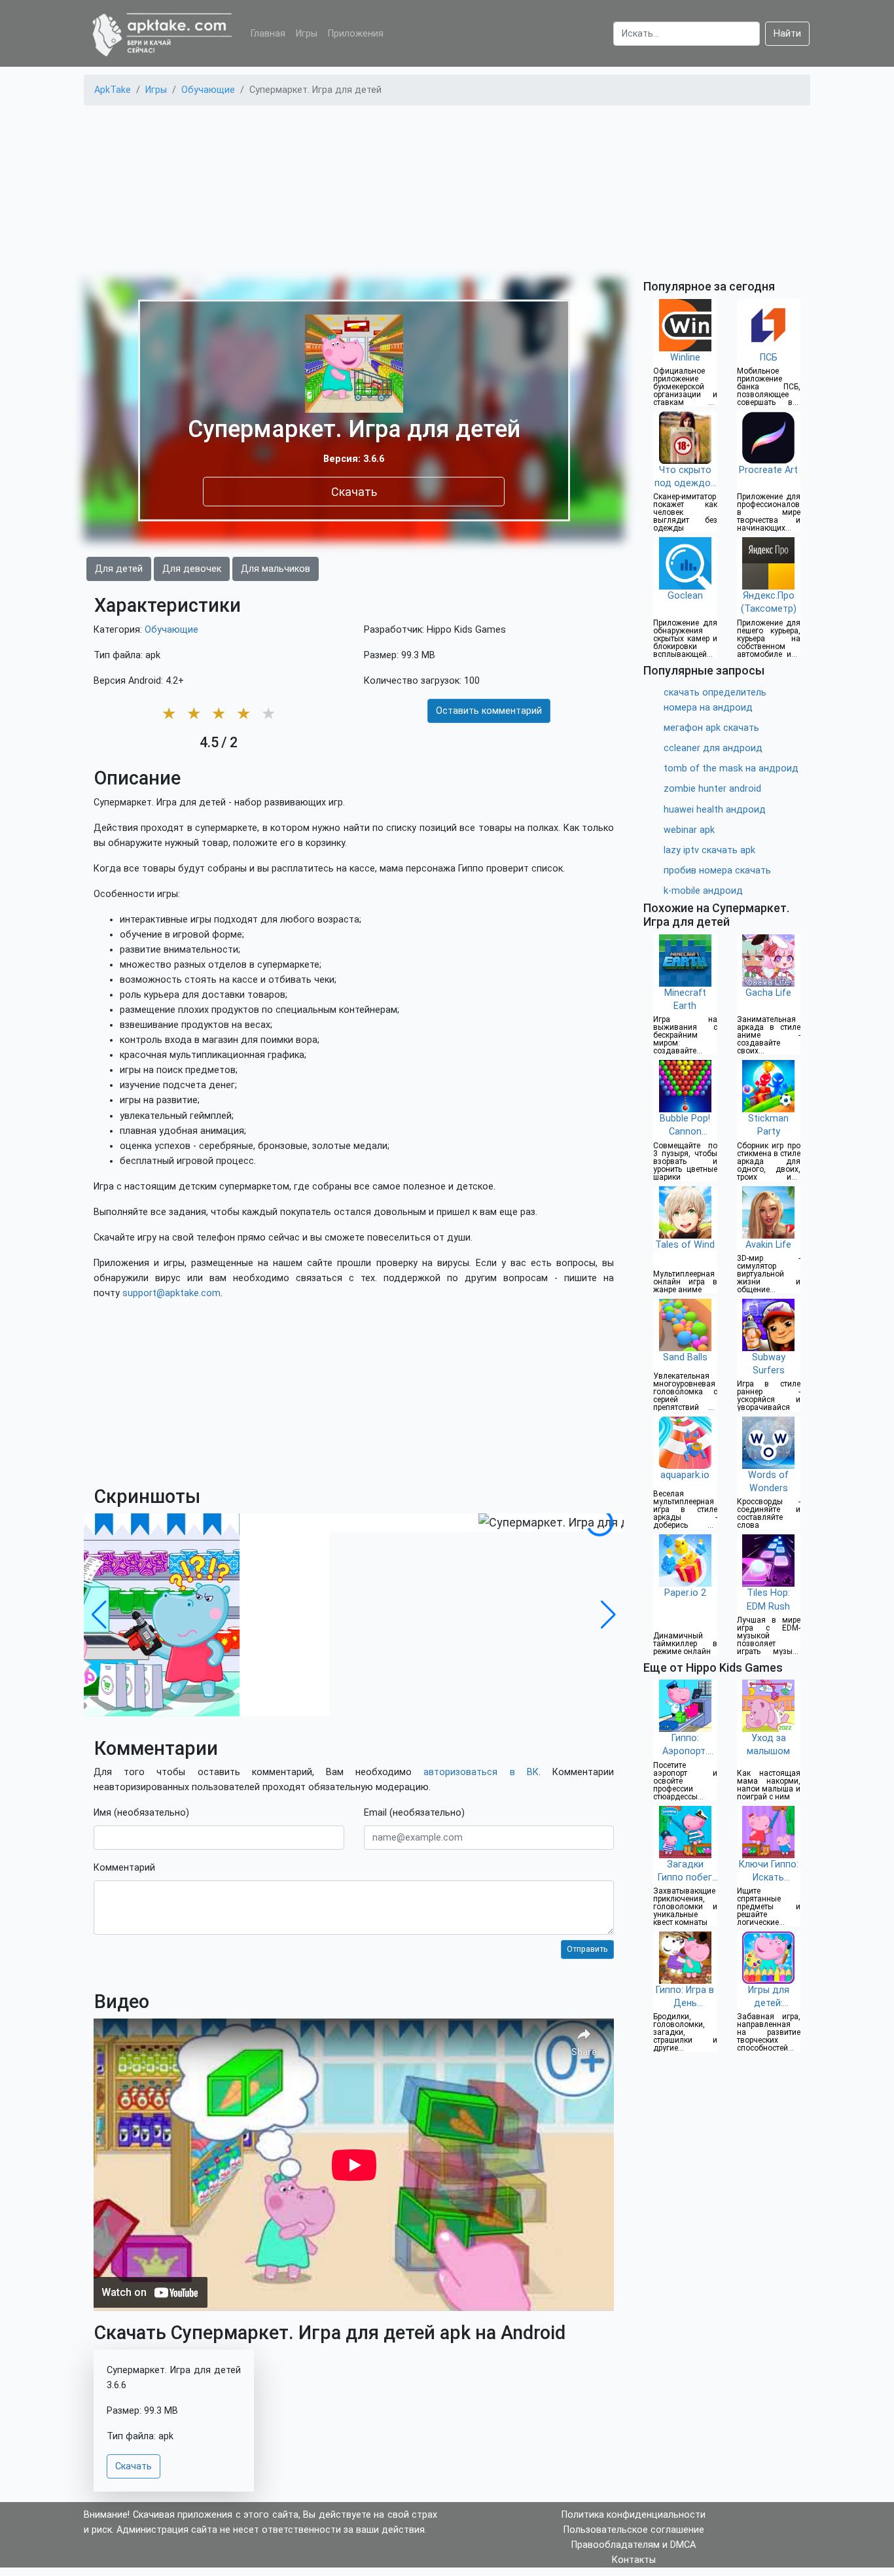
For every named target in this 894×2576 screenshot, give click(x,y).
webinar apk (689, 830)
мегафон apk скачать (711, 728)
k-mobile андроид (703, 891)
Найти (787, 34)
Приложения (356, 34)
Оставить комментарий (489, 711)
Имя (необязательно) (141, 1813)
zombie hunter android (712, 789)
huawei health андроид (715, 810)
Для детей (119, 569)
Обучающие (171, 630)
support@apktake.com (171, 1293)
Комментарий (124, 1868)
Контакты (634, 2560)
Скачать (354, 491)
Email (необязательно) (414, 1813)
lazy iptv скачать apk (709, 850)
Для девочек (192, 569)
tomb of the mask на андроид (731, 768)
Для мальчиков (276, 569)
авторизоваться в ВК (481, 1772)
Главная (268, 34)
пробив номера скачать (717, 871)
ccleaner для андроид (713, 748)
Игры (307, 34)
